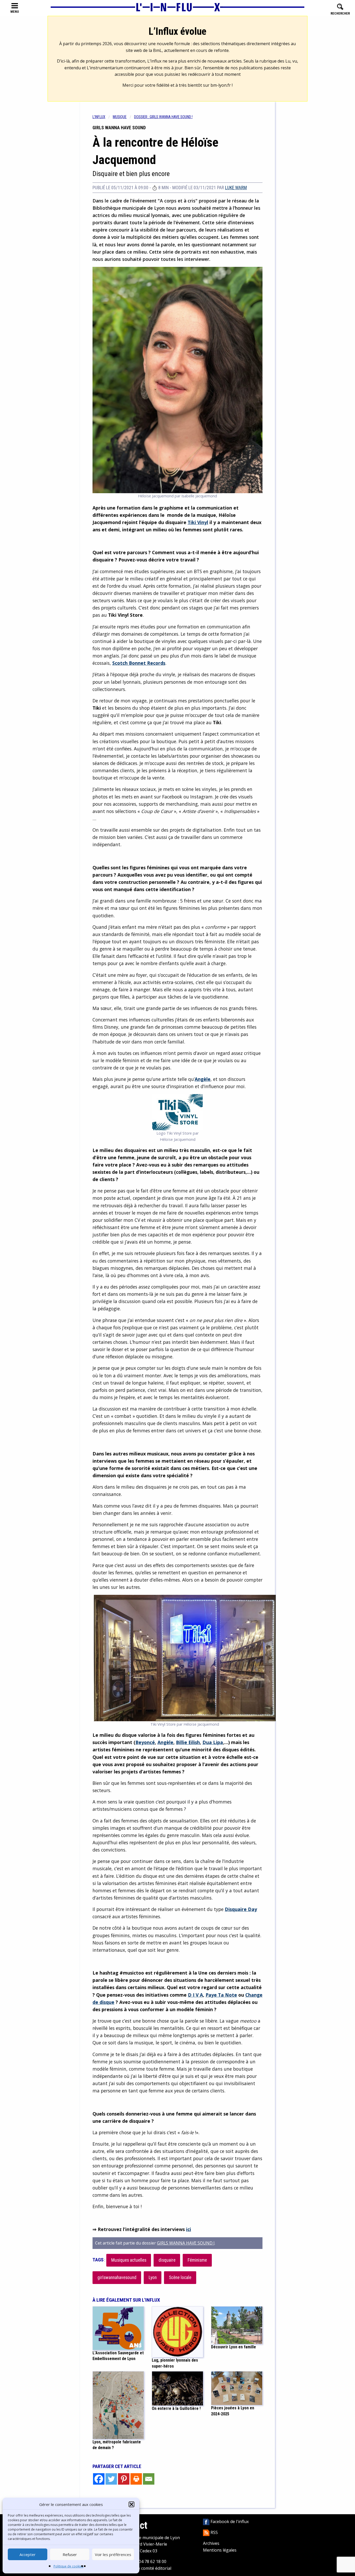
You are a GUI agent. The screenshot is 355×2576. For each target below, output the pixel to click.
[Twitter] (111, 2479)
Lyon (153, 2277)
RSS (214, 2532)
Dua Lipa (213, 1742)
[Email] (149, 2479)
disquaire (167, 2260)
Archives (211, 2543)
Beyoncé (145, 1742)
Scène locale (180, 2277)
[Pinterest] (124, 2479)
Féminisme (197, 2260)
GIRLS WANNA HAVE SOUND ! (186, 2243)
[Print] (136, 2479)
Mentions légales (220, 2550)
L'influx (99, 117)
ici (189, 2229)
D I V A (195, 1995)
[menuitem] (103, 117)
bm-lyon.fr (221, 85)
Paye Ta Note (221, 1995)
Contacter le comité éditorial (144, 2568)
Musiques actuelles (129, 2260)
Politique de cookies (68, 2566)
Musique (120, 117)
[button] (132, 2504)
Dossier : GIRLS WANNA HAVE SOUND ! (163, 117)
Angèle (203, 1079)
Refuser (70, 2554)
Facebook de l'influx (229, 2521)
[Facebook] (99, 2479)
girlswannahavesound (117, 2277)
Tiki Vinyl (198, 522)
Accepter (28, 2554)
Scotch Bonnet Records (139, 663)
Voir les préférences (113, 2554)
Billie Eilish (188, 1742)
